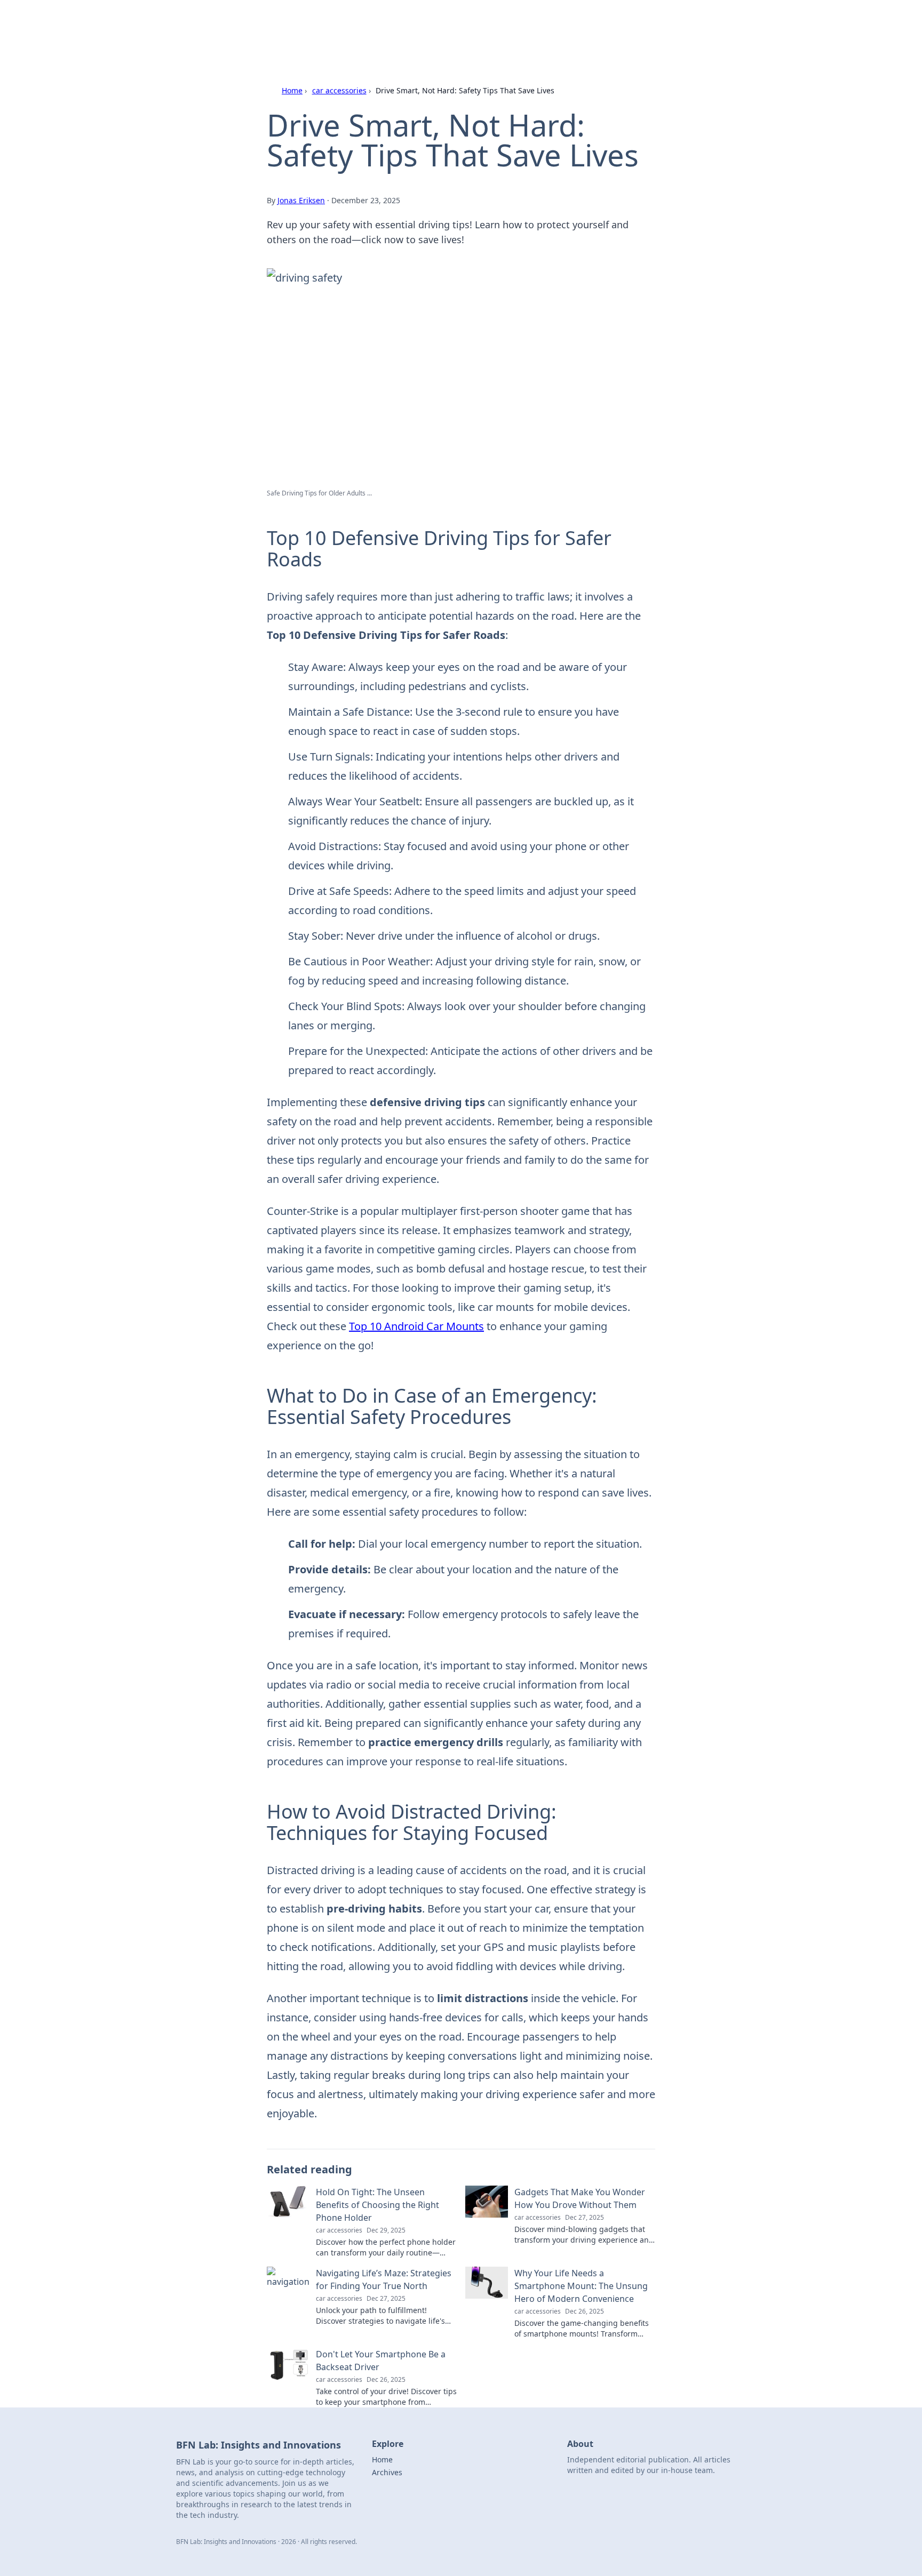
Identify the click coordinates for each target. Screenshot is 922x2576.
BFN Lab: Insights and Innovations (360, 22)
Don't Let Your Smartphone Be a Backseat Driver (381, 2361)
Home (292, 90)
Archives (387, 2472)
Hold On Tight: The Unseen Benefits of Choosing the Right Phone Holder (377, 2205)
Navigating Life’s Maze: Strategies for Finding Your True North (384, 2279)
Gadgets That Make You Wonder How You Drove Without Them (580, 2198)
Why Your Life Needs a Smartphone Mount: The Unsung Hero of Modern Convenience (581, 2286)
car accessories (339, 90)
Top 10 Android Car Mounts (416, 1326)
